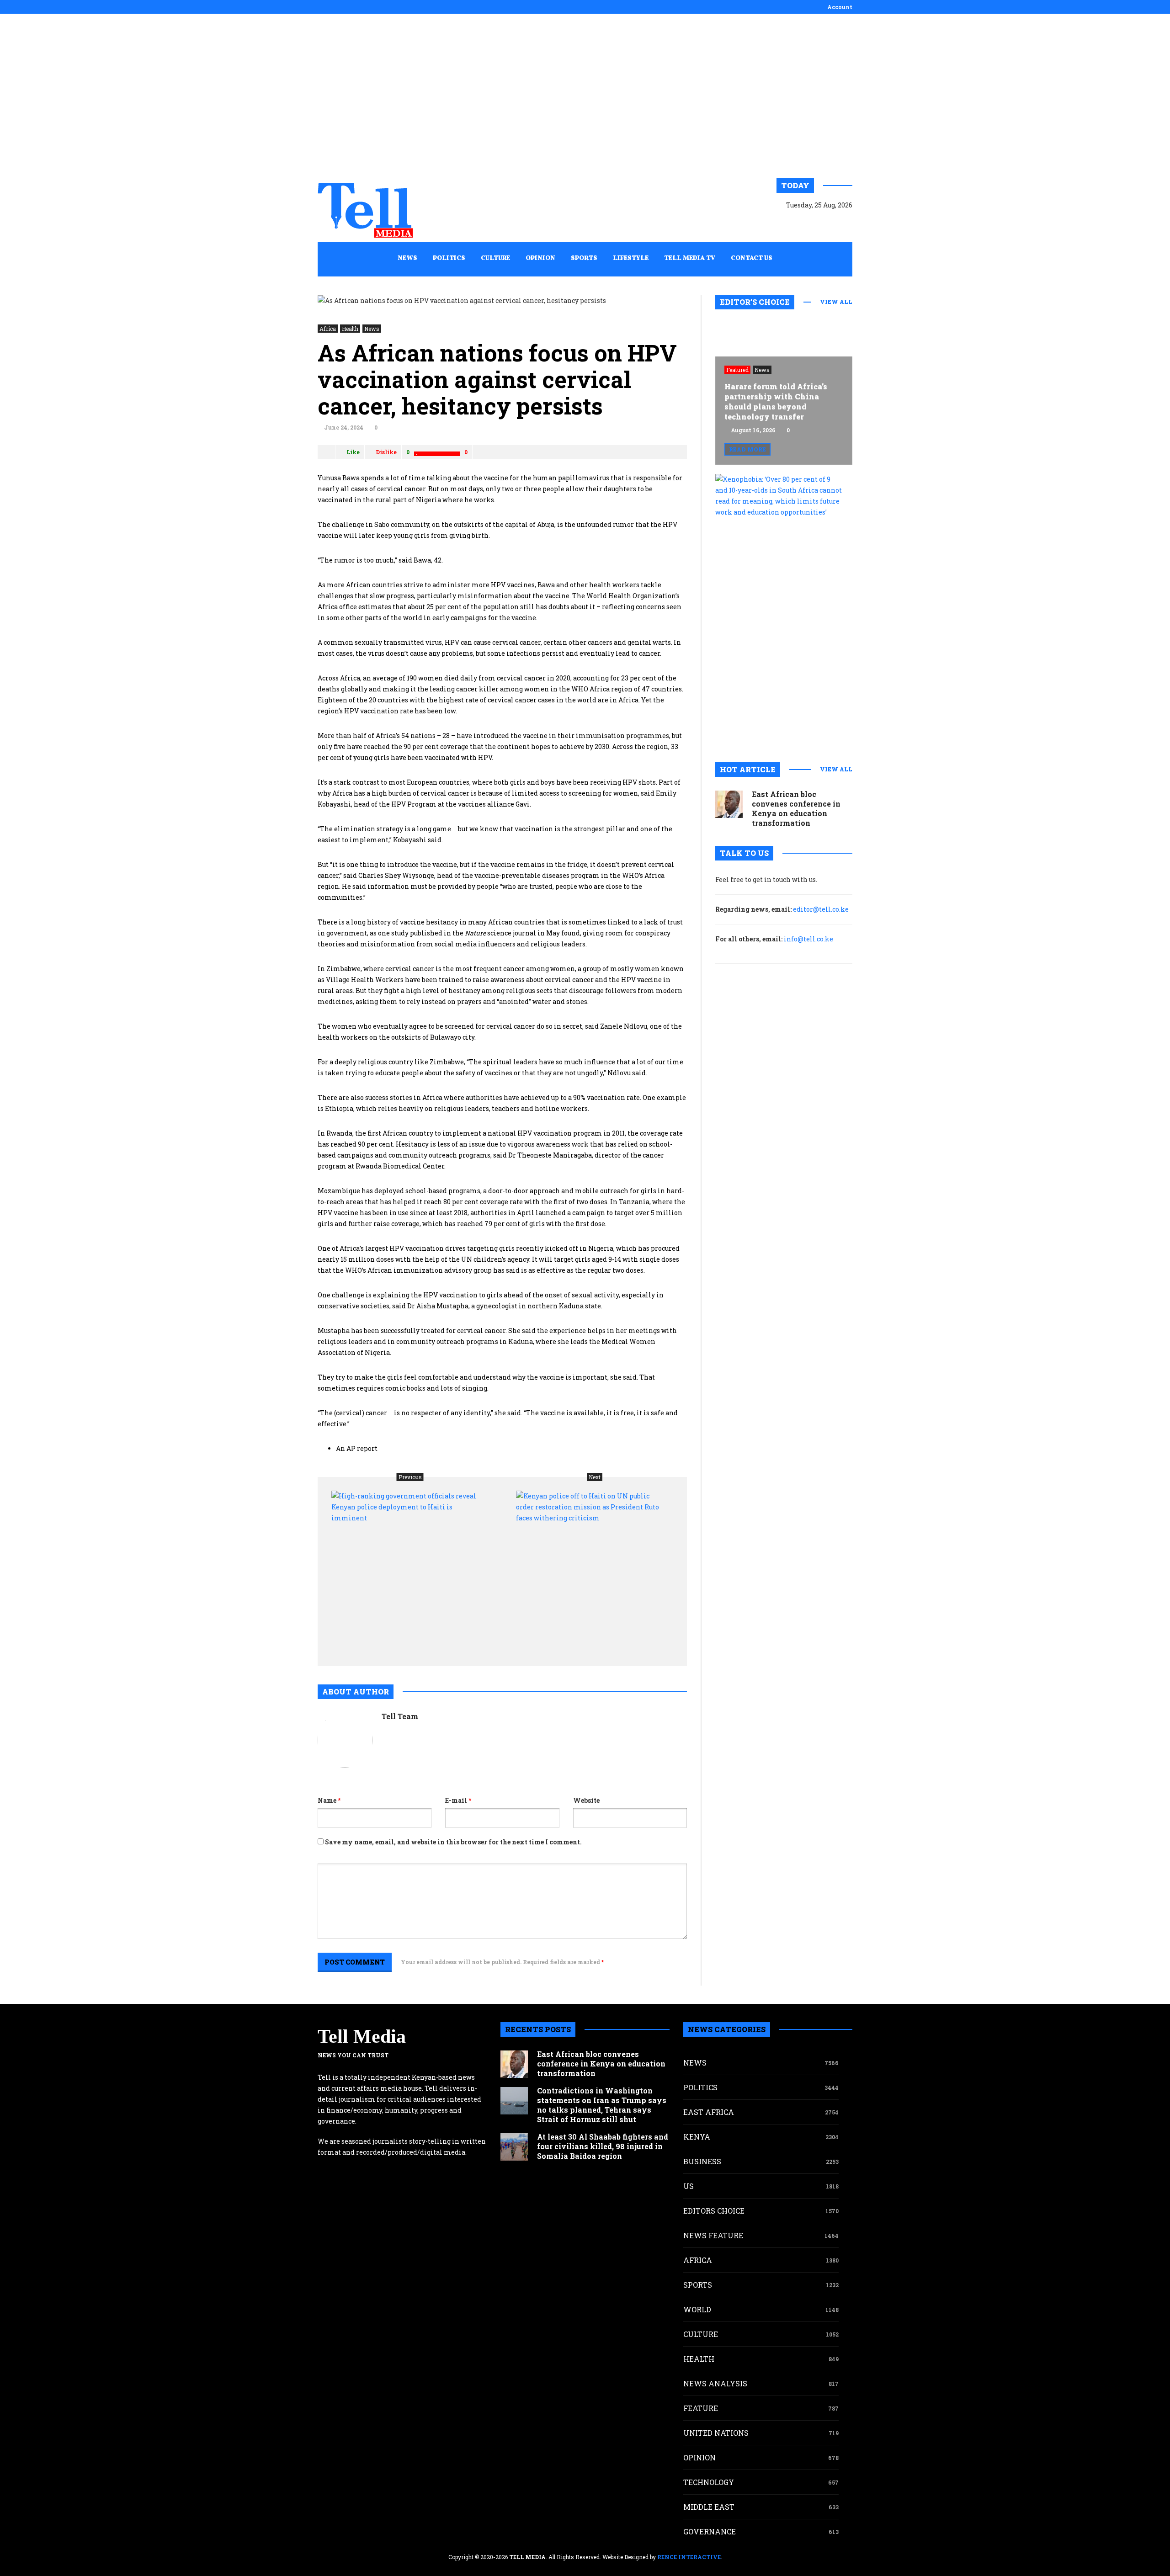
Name (329, 1800)
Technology (709, 2482)
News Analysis (715, 2383)
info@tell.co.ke (808, 939)
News (372, 329)
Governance (710, 2531)
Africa (328, 329)
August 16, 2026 (753, 430)
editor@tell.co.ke (821, 909)
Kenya (697, 2137)
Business (702, 2161)
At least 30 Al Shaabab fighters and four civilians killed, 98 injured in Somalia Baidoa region (603, 2146)
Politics (700, 2087)
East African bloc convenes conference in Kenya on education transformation (796, 808)
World (697, 2309)
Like (353, 452)
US (689, 2186)
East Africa (709, 2112)
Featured (737, 370)
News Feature (713, 2235)
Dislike (386, 452)
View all (836, 302)
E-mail (458, 1800)
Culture (701, 2334)
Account (840, 7)
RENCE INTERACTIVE (689, 2557)
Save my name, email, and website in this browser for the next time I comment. (453, 1842)
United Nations (716, 2433)
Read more (747, 449)
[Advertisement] (585, 96)
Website (586, 1800)
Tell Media (362, 2036)
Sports (698, 2285)
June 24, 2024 (344, 427)
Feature (701, 2408)
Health (350, 329)
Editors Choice (714, 2211)
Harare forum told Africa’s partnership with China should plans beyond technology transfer (776, 401)
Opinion (699, 2457)
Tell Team (400, 1716)
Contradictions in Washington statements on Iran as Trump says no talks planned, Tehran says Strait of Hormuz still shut (602, 2105)
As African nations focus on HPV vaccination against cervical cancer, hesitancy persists (497, 379)
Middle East (709, 2507)
